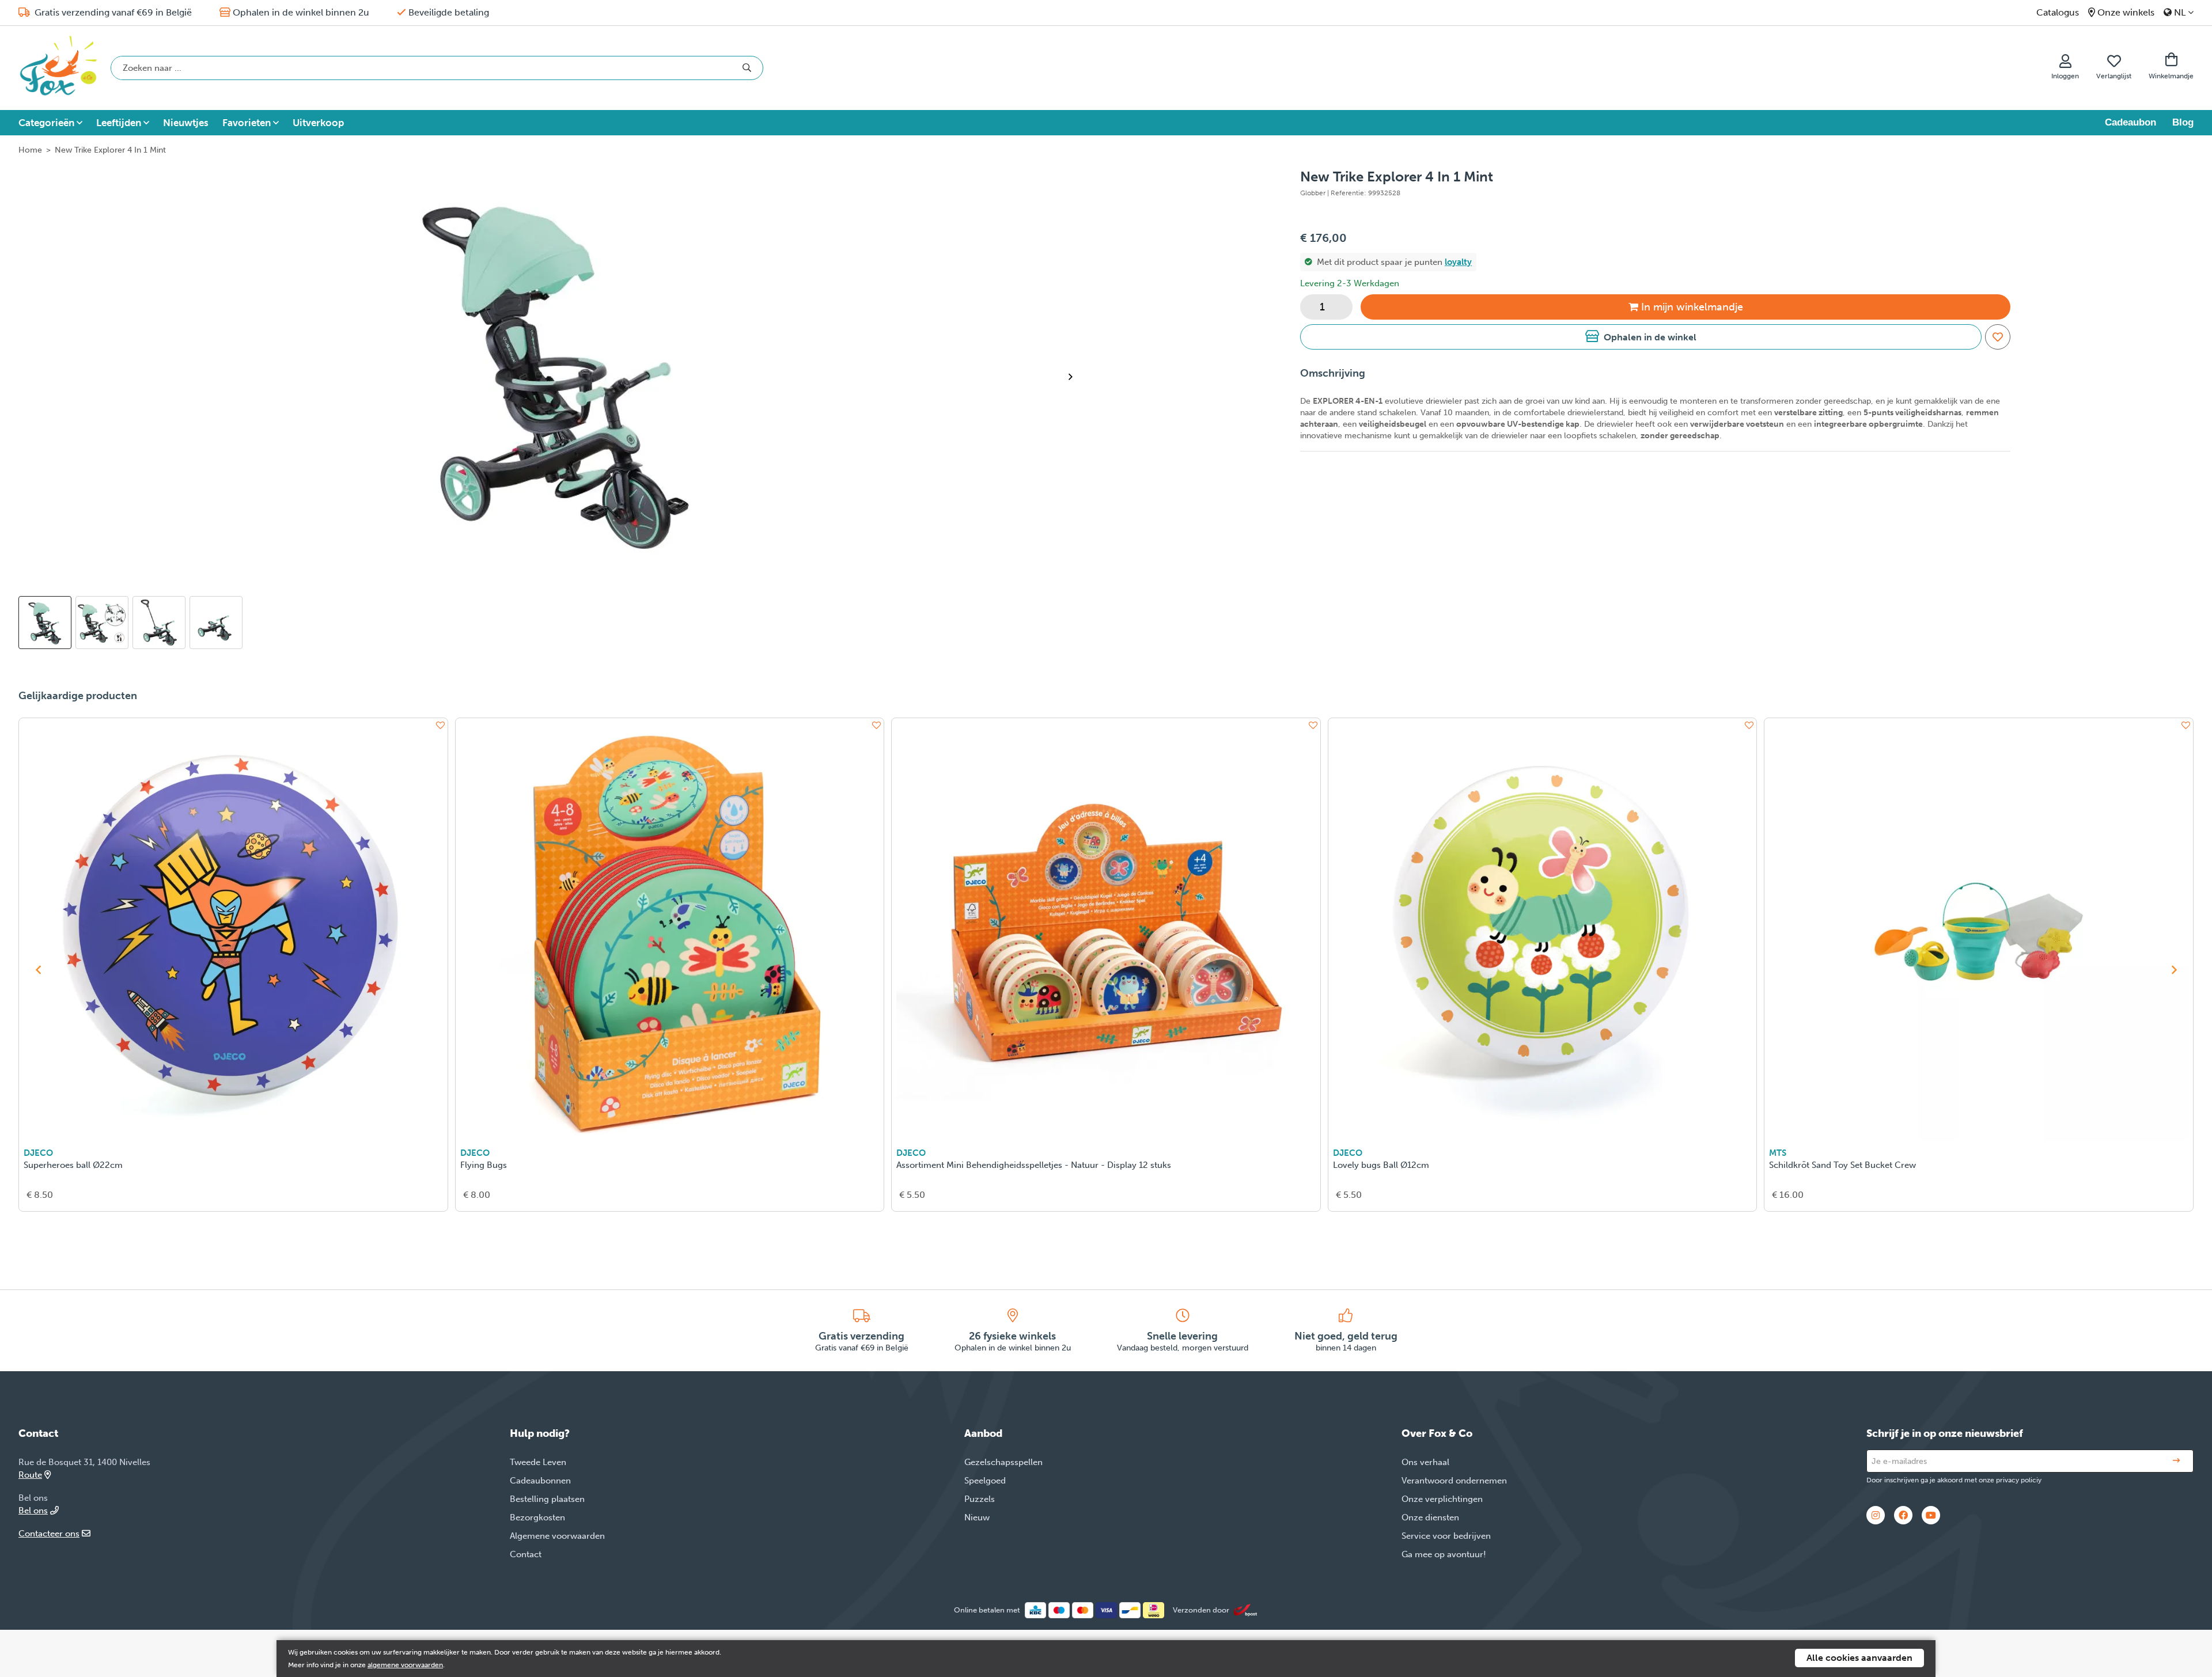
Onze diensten (1430, 1517)
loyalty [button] (1458, 262)
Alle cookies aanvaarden (1859, 1658)
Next (1075, 377)
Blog (2183, 122)
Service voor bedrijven (1446, 1536)
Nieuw (977, 1517)
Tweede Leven (538, 1462)
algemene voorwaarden (405, 1665)
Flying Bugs (484, 1165)
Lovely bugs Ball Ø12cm (1381, 1165)
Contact (526, 1554)
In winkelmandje (1692, 307)
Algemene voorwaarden (557, 1536)
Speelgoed (985, 1481)
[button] (1641, 337)
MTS (1778, 1153)
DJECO (38, 1153)
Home (30, 150)
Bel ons (33, 1511)
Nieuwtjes (186, 123)
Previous (38, 970)
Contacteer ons (49, 1534)
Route (30, 1475)
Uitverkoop (318, 123)
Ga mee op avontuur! (1444, 1554)
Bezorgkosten (537, 1517)
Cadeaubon (2130, 122)
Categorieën (46, 123)
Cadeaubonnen (540, 1481)
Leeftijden (119, 123)
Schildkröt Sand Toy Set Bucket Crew (1842, 1165)
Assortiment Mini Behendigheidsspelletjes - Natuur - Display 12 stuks (1034, 1165)
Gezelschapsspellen (1003, 1462)
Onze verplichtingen (1442, 1499)
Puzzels (980, 1499)
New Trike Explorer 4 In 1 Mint (110, 150)
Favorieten (247, 123)
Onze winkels (2126, 12)
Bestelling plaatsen (547, 1499)
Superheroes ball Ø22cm (73, 1165)
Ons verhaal (1425, 1462)
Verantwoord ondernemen (1454, 1481)
